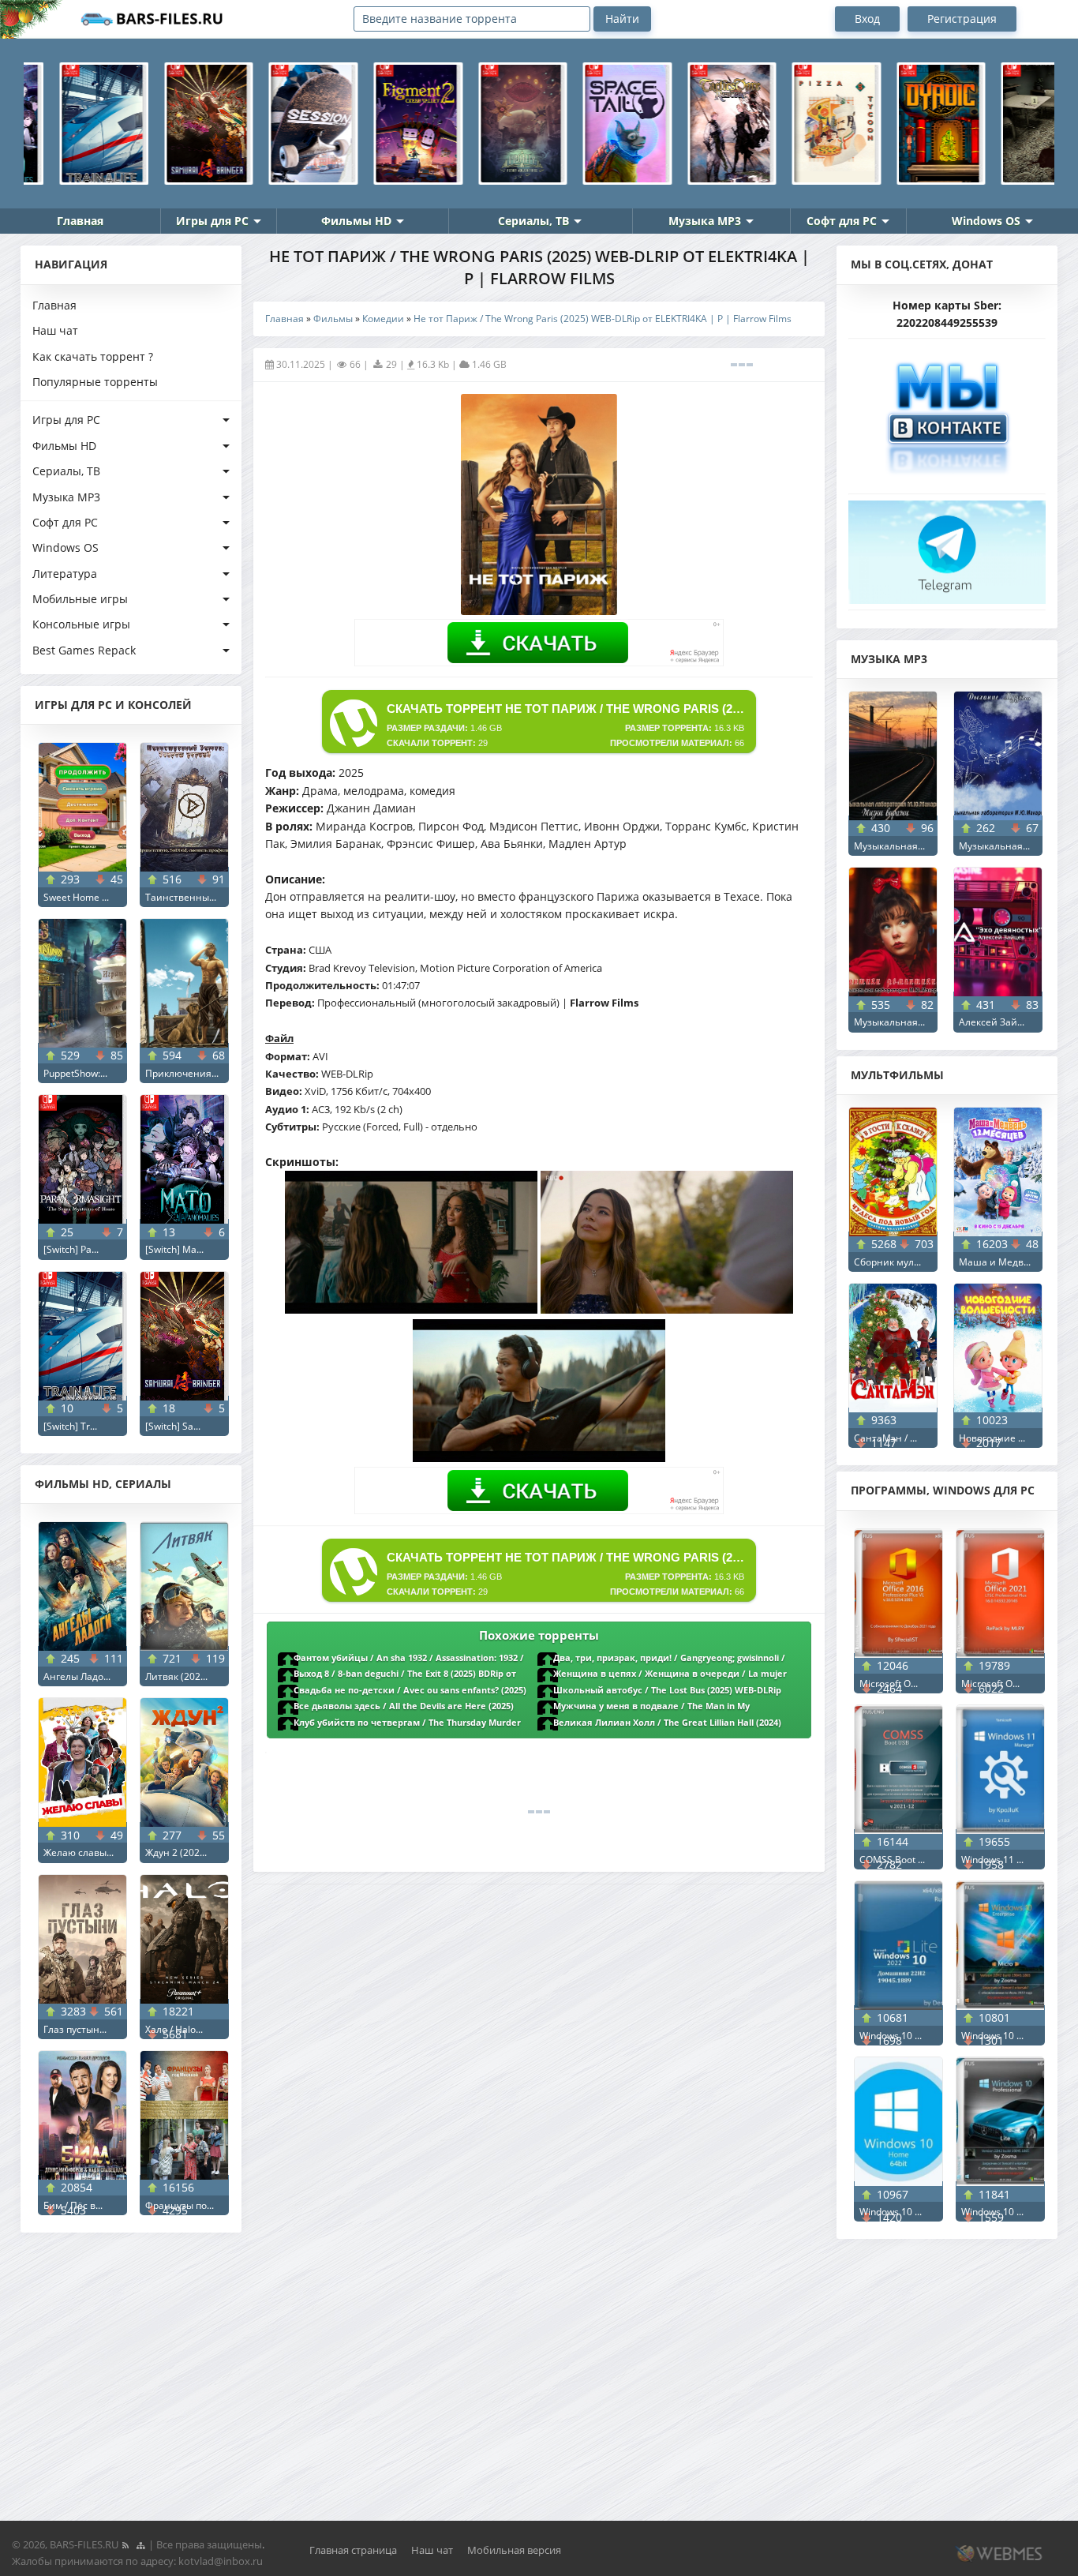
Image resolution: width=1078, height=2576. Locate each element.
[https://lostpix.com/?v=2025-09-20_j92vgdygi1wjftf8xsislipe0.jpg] (667, 1309)
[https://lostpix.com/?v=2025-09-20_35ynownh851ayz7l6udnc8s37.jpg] (411, 1309)
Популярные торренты (95, 382)
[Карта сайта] (140, 2544)
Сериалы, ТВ (533, 221)
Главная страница (353, 2550)
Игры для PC (212, 221)
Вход (867, 19)
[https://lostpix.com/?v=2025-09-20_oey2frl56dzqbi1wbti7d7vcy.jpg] (539, 1458)
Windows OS (986, 221)
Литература (65, 574)
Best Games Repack (84, 650)
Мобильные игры (80, 599)
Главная (80, 221)
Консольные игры (81, 624)
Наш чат (55, 330)
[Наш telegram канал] (947, 547)
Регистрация (962, 19)
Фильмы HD (356, 221)
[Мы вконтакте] (947, 412)
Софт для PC (842, 221)
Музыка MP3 (705, 221)
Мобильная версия (514, 2550)
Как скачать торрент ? (93, 356)
